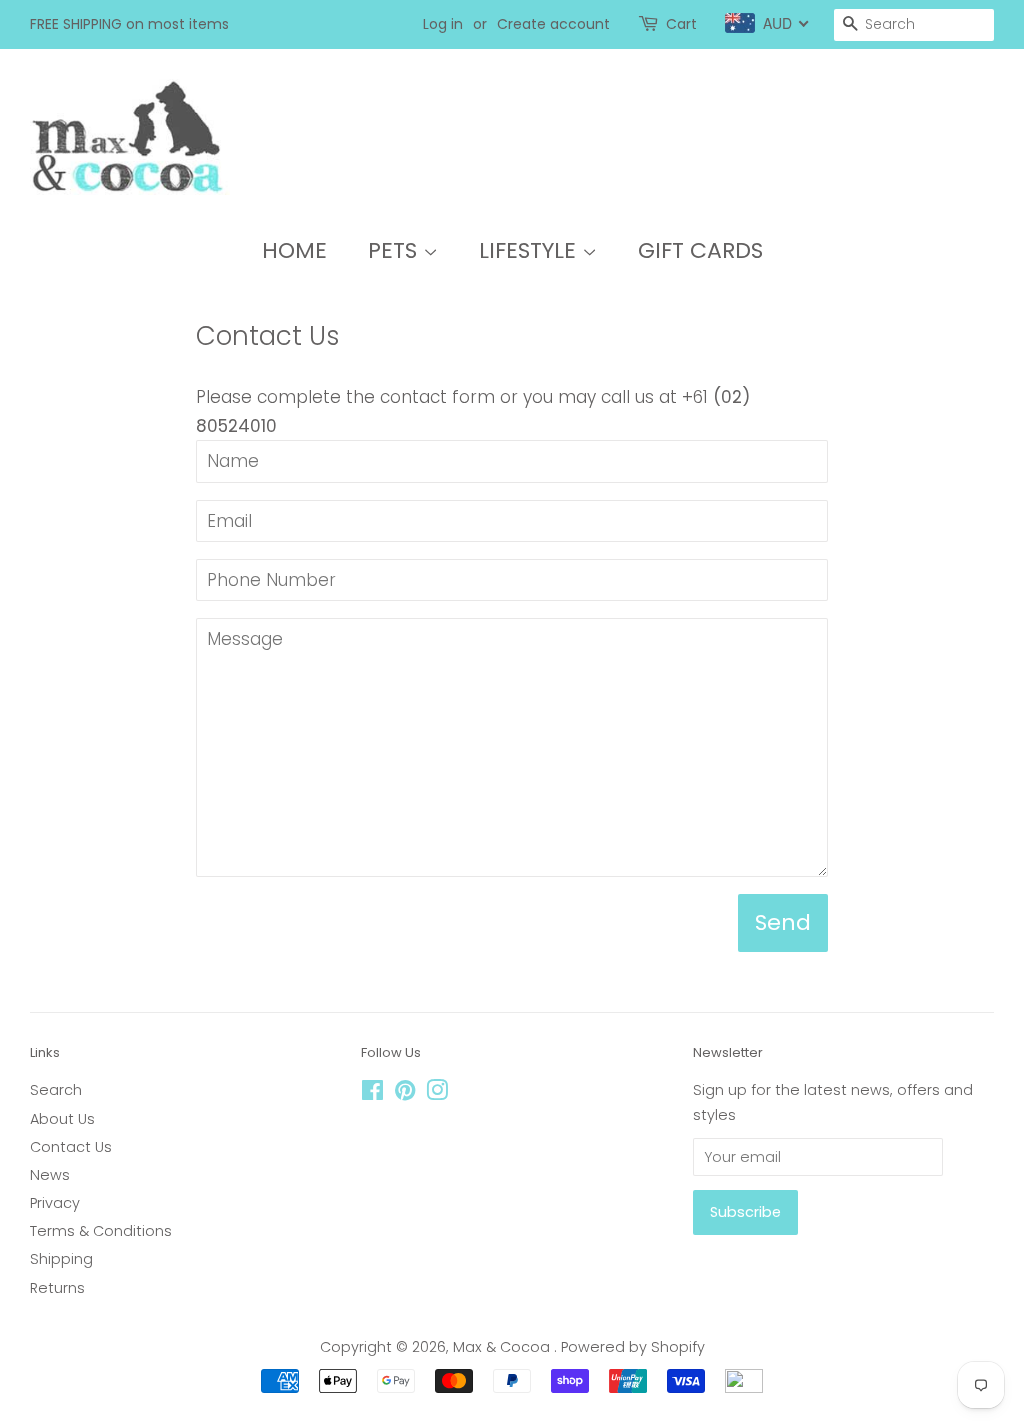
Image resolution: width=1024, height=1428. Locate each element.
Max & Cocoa (503, 1347)
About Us (62, 1119)
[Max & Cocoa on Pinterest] (405, 1094)
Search (56, 1090)
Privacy (55, 1203)
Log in (443, 24)
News (50, 1175)
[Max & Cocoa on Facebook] (372, 1094)
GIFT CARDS (700, 250)
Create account (553, 24)
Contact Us (71, 1147)
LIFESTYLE (530, 250)
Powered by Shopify (633, 1347)
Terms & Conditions (101, 1231)
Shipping (61, 1259)
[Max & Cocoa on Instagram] (437, 1094)
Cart (681, 24)
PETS (395, 250)
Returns (57, 1288)
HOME (294, 250)
